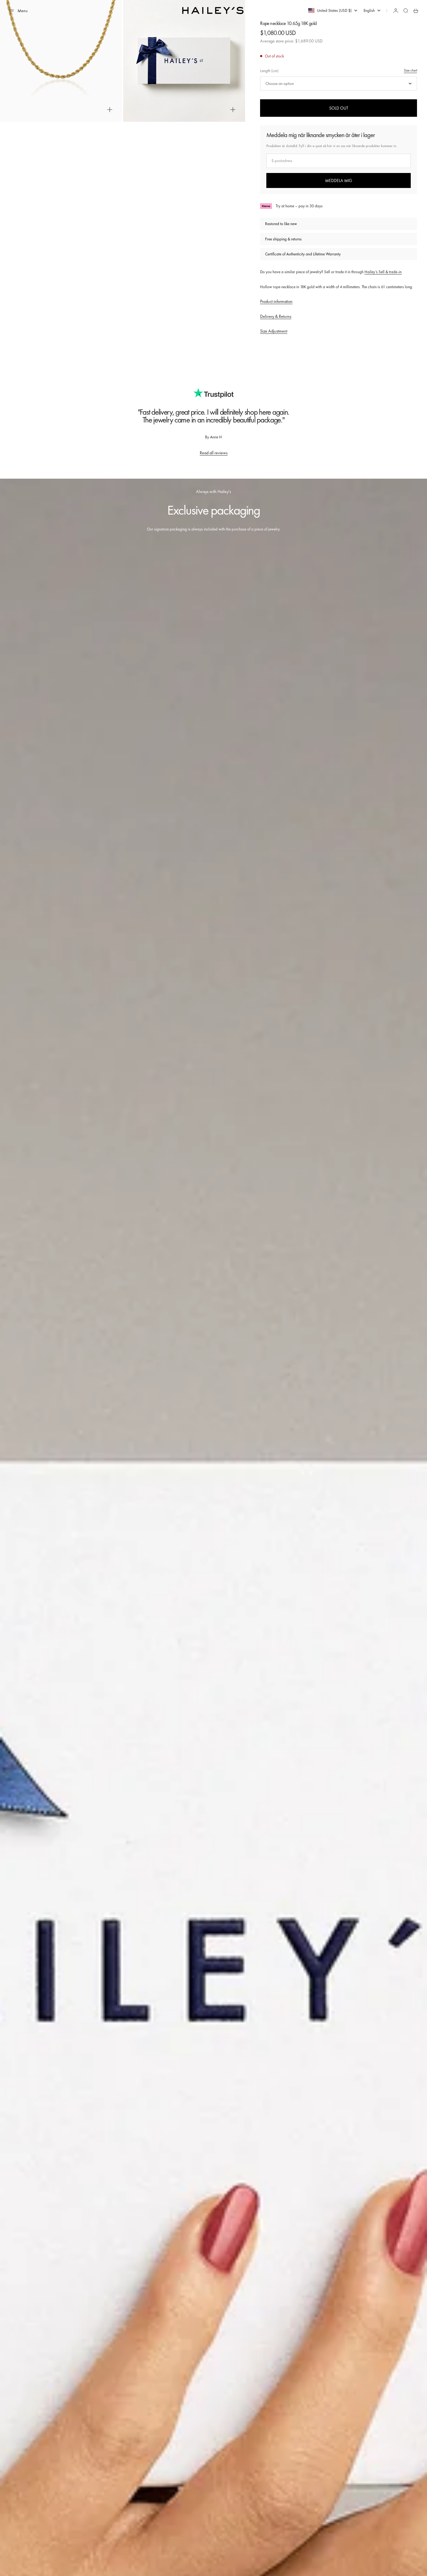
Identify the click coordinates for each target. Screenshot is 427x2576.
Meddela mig (339, 180)
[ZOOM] (110, 110)
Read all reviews (214, 453)
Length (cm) (269, 71)
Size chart (410, 70)
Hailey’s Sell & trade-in (383, 272)
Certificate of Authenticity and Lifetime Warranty (303, 254)
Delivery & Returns (276, 316)
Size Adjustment (274, 331)
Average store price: (291, 41)
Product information (276, 301)
